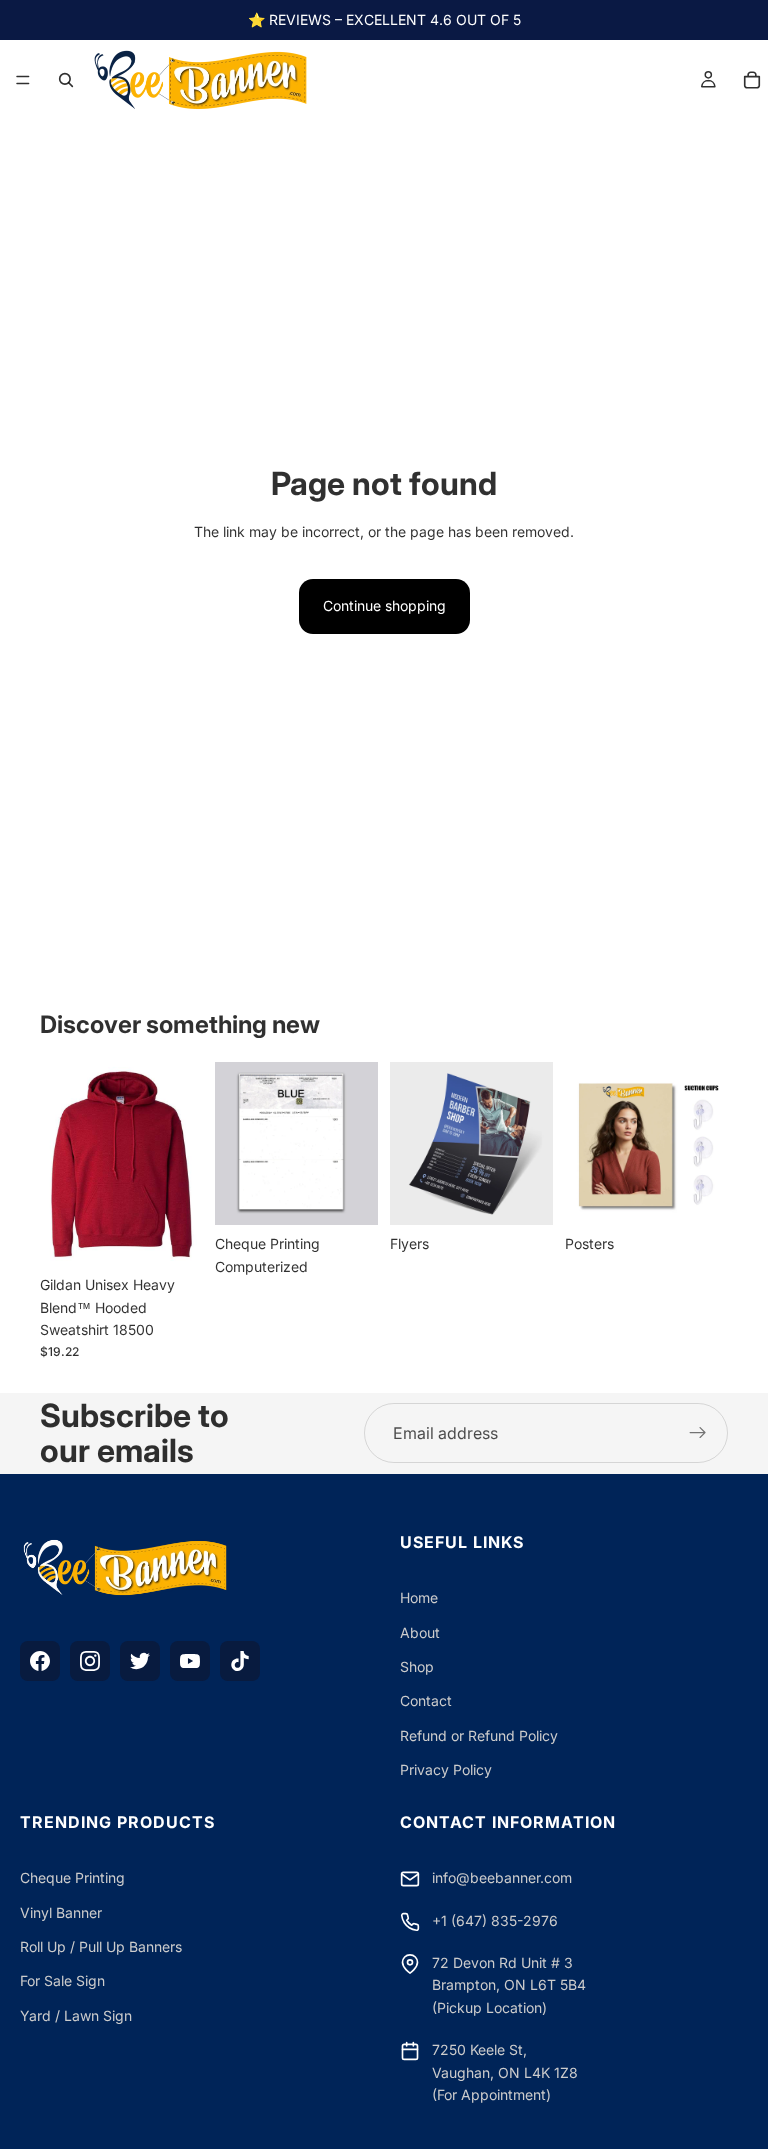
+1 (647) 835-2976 (495, 1920)
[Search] (66, 80)
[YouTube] (190, 1661)
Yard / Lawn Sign (76, 2015)
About (420, 1632)
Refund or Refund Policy (479, 1735)
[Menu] (23, 80)
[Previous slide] (62, 1164)
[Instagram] (90, 1661)
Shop (417, 1666)
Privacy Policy (446, 1769)
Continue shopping (384, 605)
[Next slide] (181, 1164)
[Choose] (172, 1235)
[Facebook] (40, 1661)
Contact (426, 1700)
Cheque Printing (72, 1877)
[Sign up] (698, 1433)
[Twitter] (140, 1661)
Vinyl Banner (61, 1912)
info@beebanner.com (502, 1877)
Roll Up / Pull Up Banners (101, 1946)
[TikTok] (240, 1661)
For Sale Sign (62, 1980)
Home (419, 1597)
